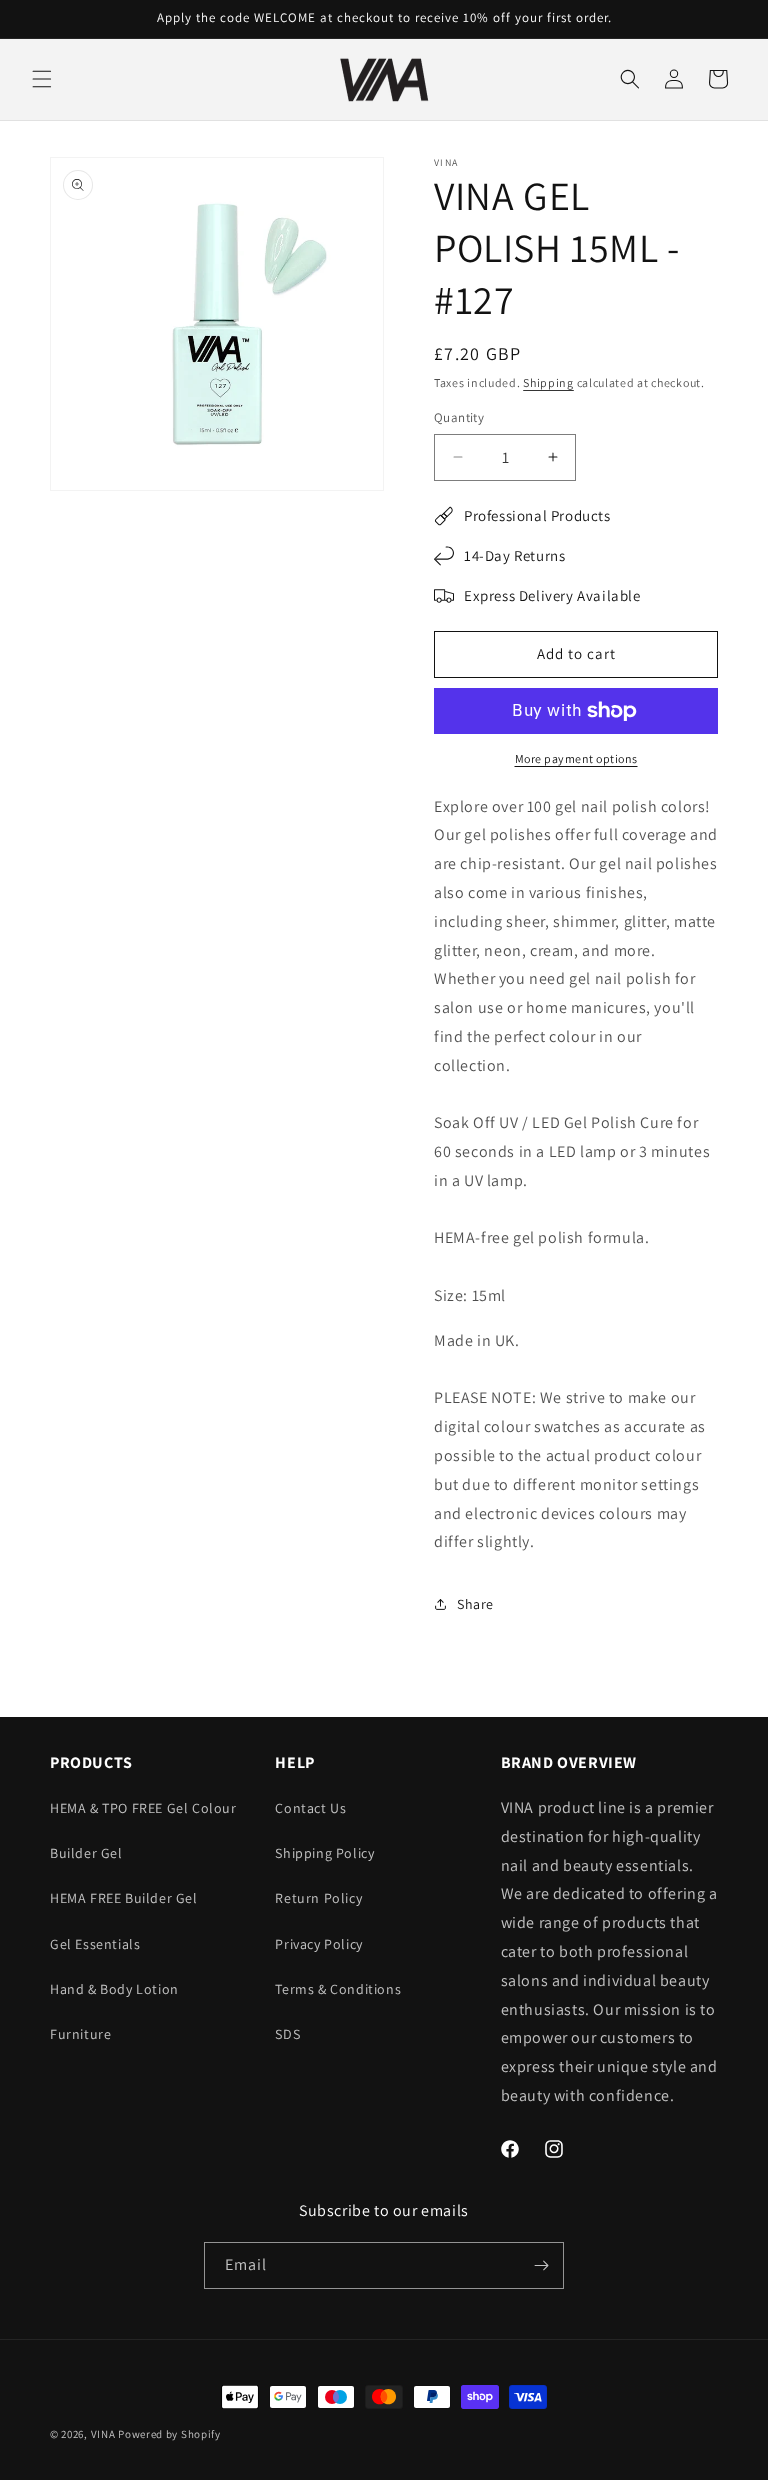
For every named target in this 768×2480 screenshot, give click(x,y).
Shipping (548, 382)
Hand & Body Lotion (114, 1989)
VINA (103, 2434)
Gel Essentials (95, 1944)
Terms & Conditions (338, 1989)
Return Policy (318, 1898)
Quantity (459, 417)
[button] (42, 79)
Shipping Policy (324, 1853)
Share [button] (475, 1604)
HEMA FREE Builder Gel (124, 1898)
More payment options (576, 758)
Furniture (80, 2034)
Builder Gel (86, 1853)
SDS (287, 2034)
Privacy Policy (318, 1944)
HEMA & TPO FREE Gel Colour (143, 1808)
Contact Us (310, 1808)
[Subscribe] (541, 2265)
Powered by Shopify (169, 2434)
